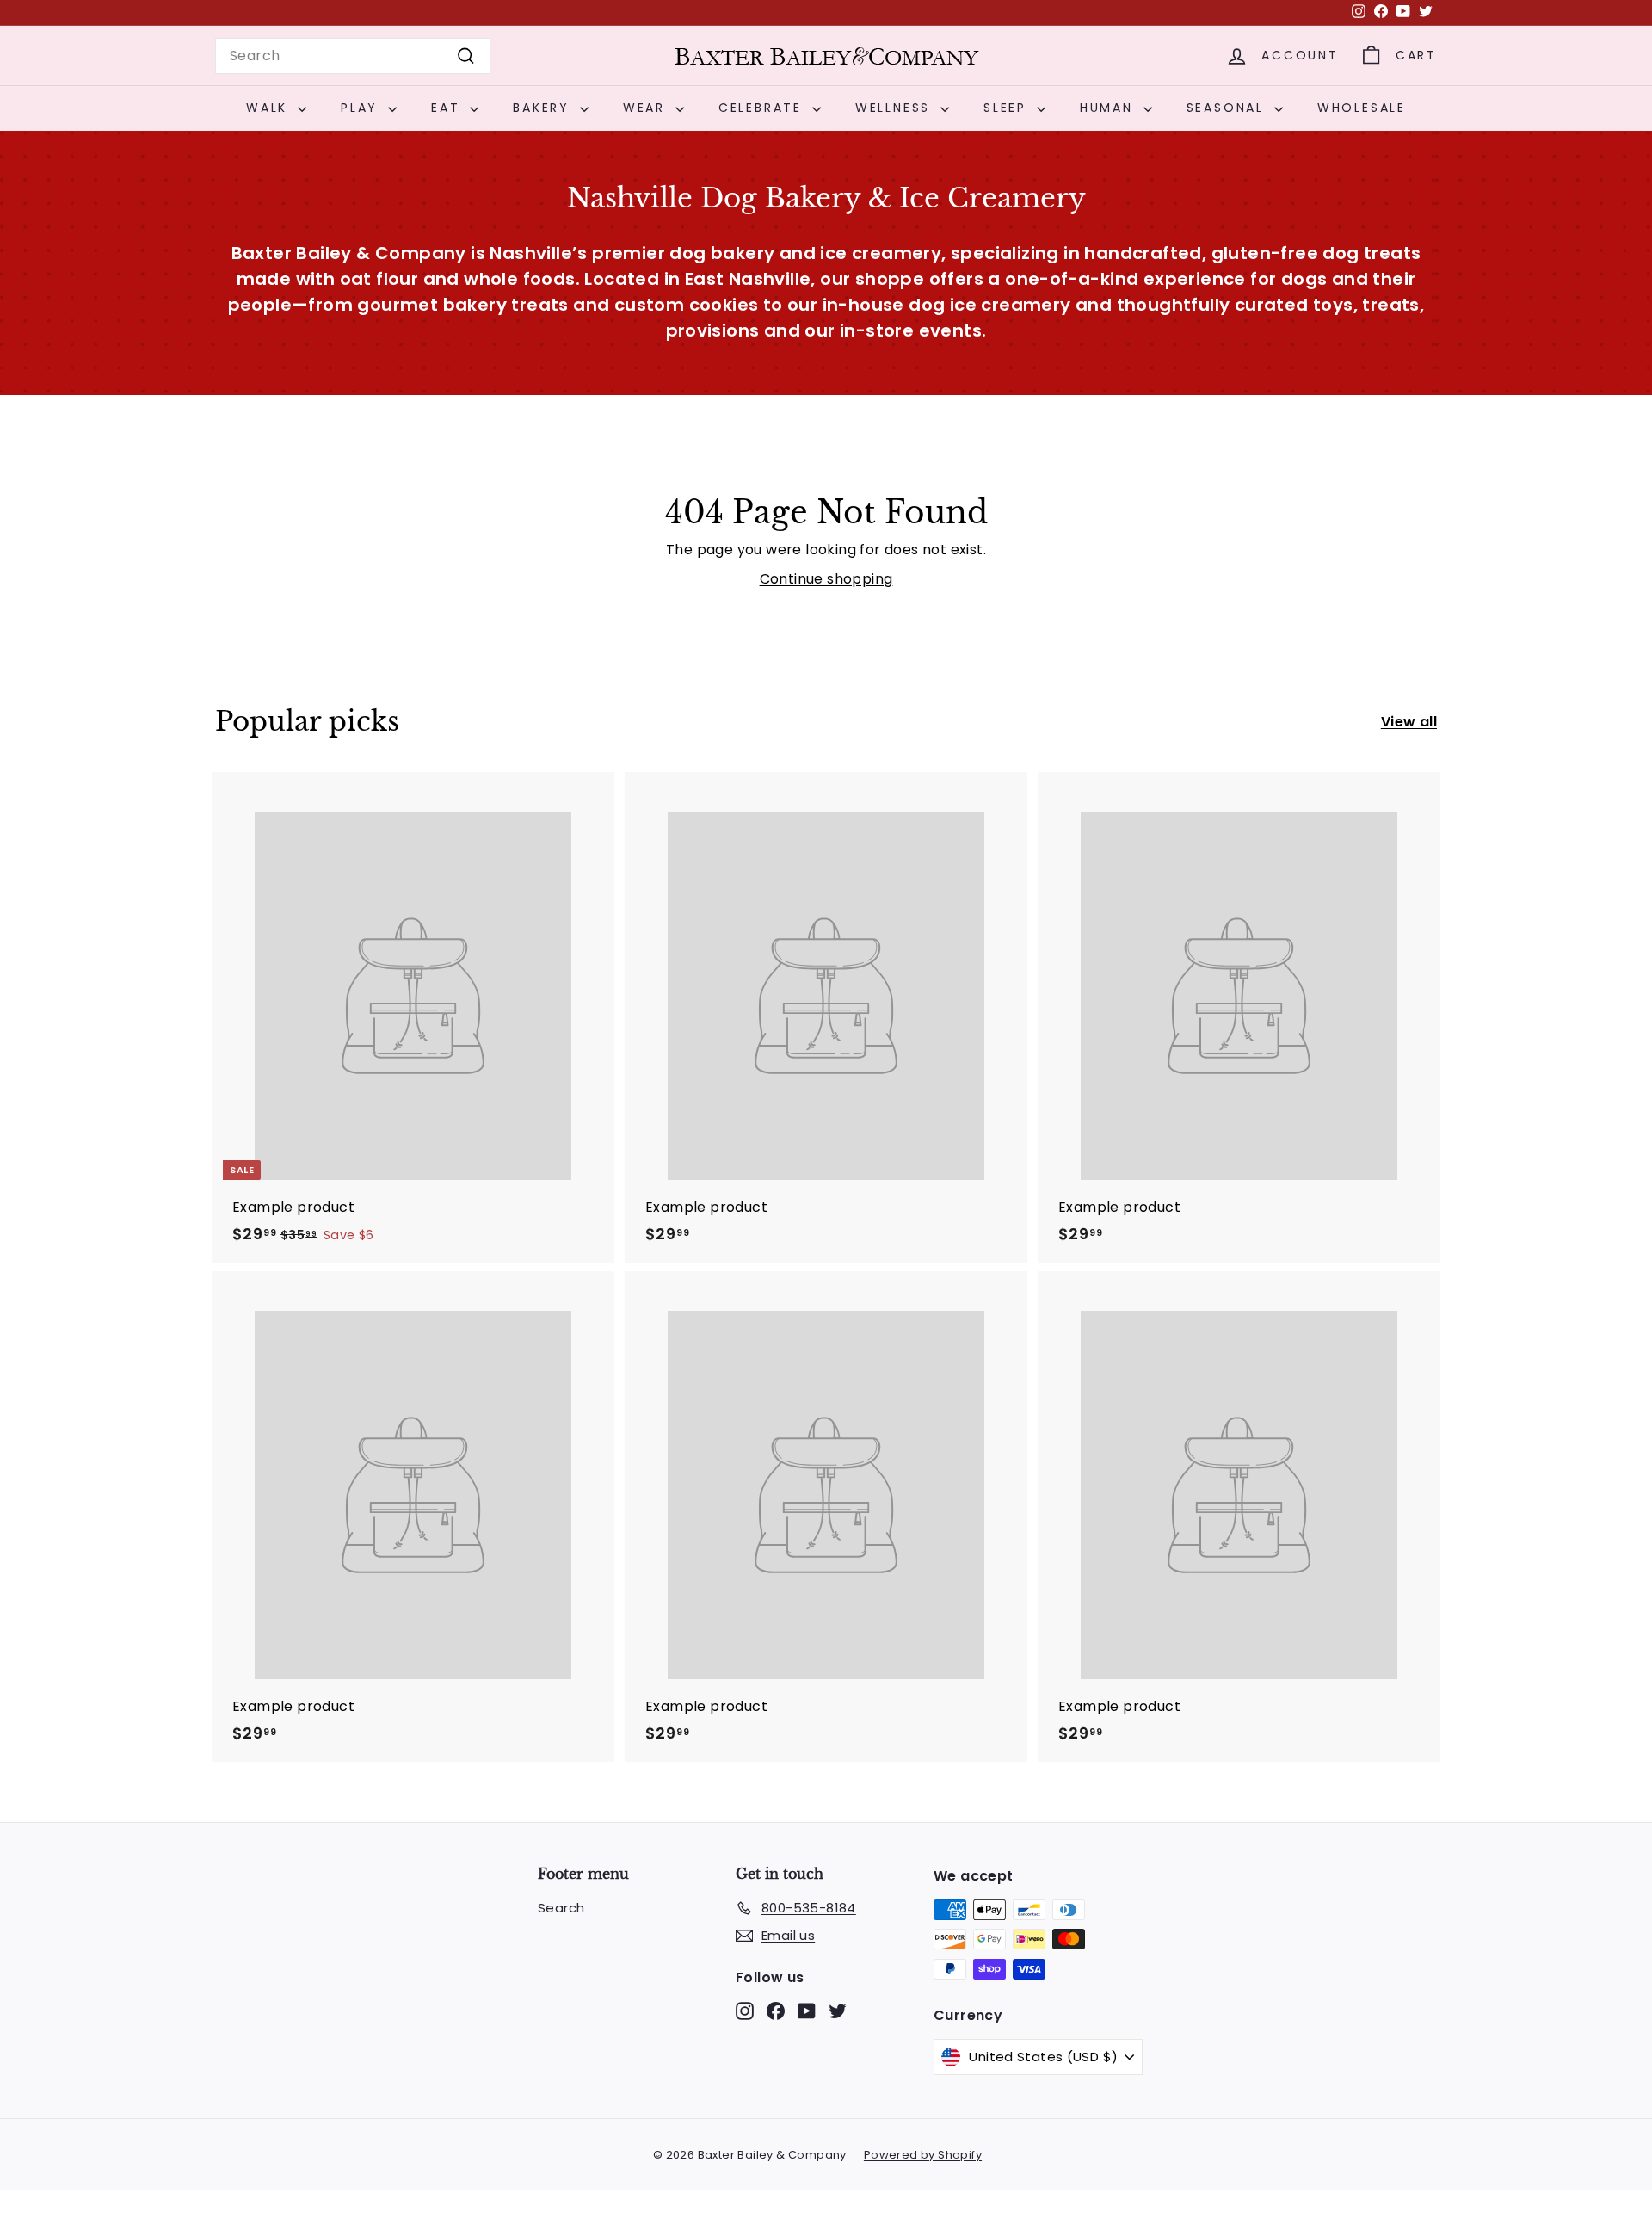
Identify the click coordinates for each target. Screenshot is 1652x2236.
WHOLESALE (1362, 108)
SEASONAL (1228, 108)
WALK (270, 108)
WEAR (647, 108)
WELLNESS (896, 108)
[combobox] (353, 56)
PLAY (362, 108)
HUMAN (1110, 108)
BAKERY (544, 108)
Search (561, 1908)
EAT (448, 108)
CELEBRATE (763, 108)
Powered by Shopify (923, 2155)
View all (1409, 722)
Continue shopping (826, 579)
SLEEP (1008, 108)
